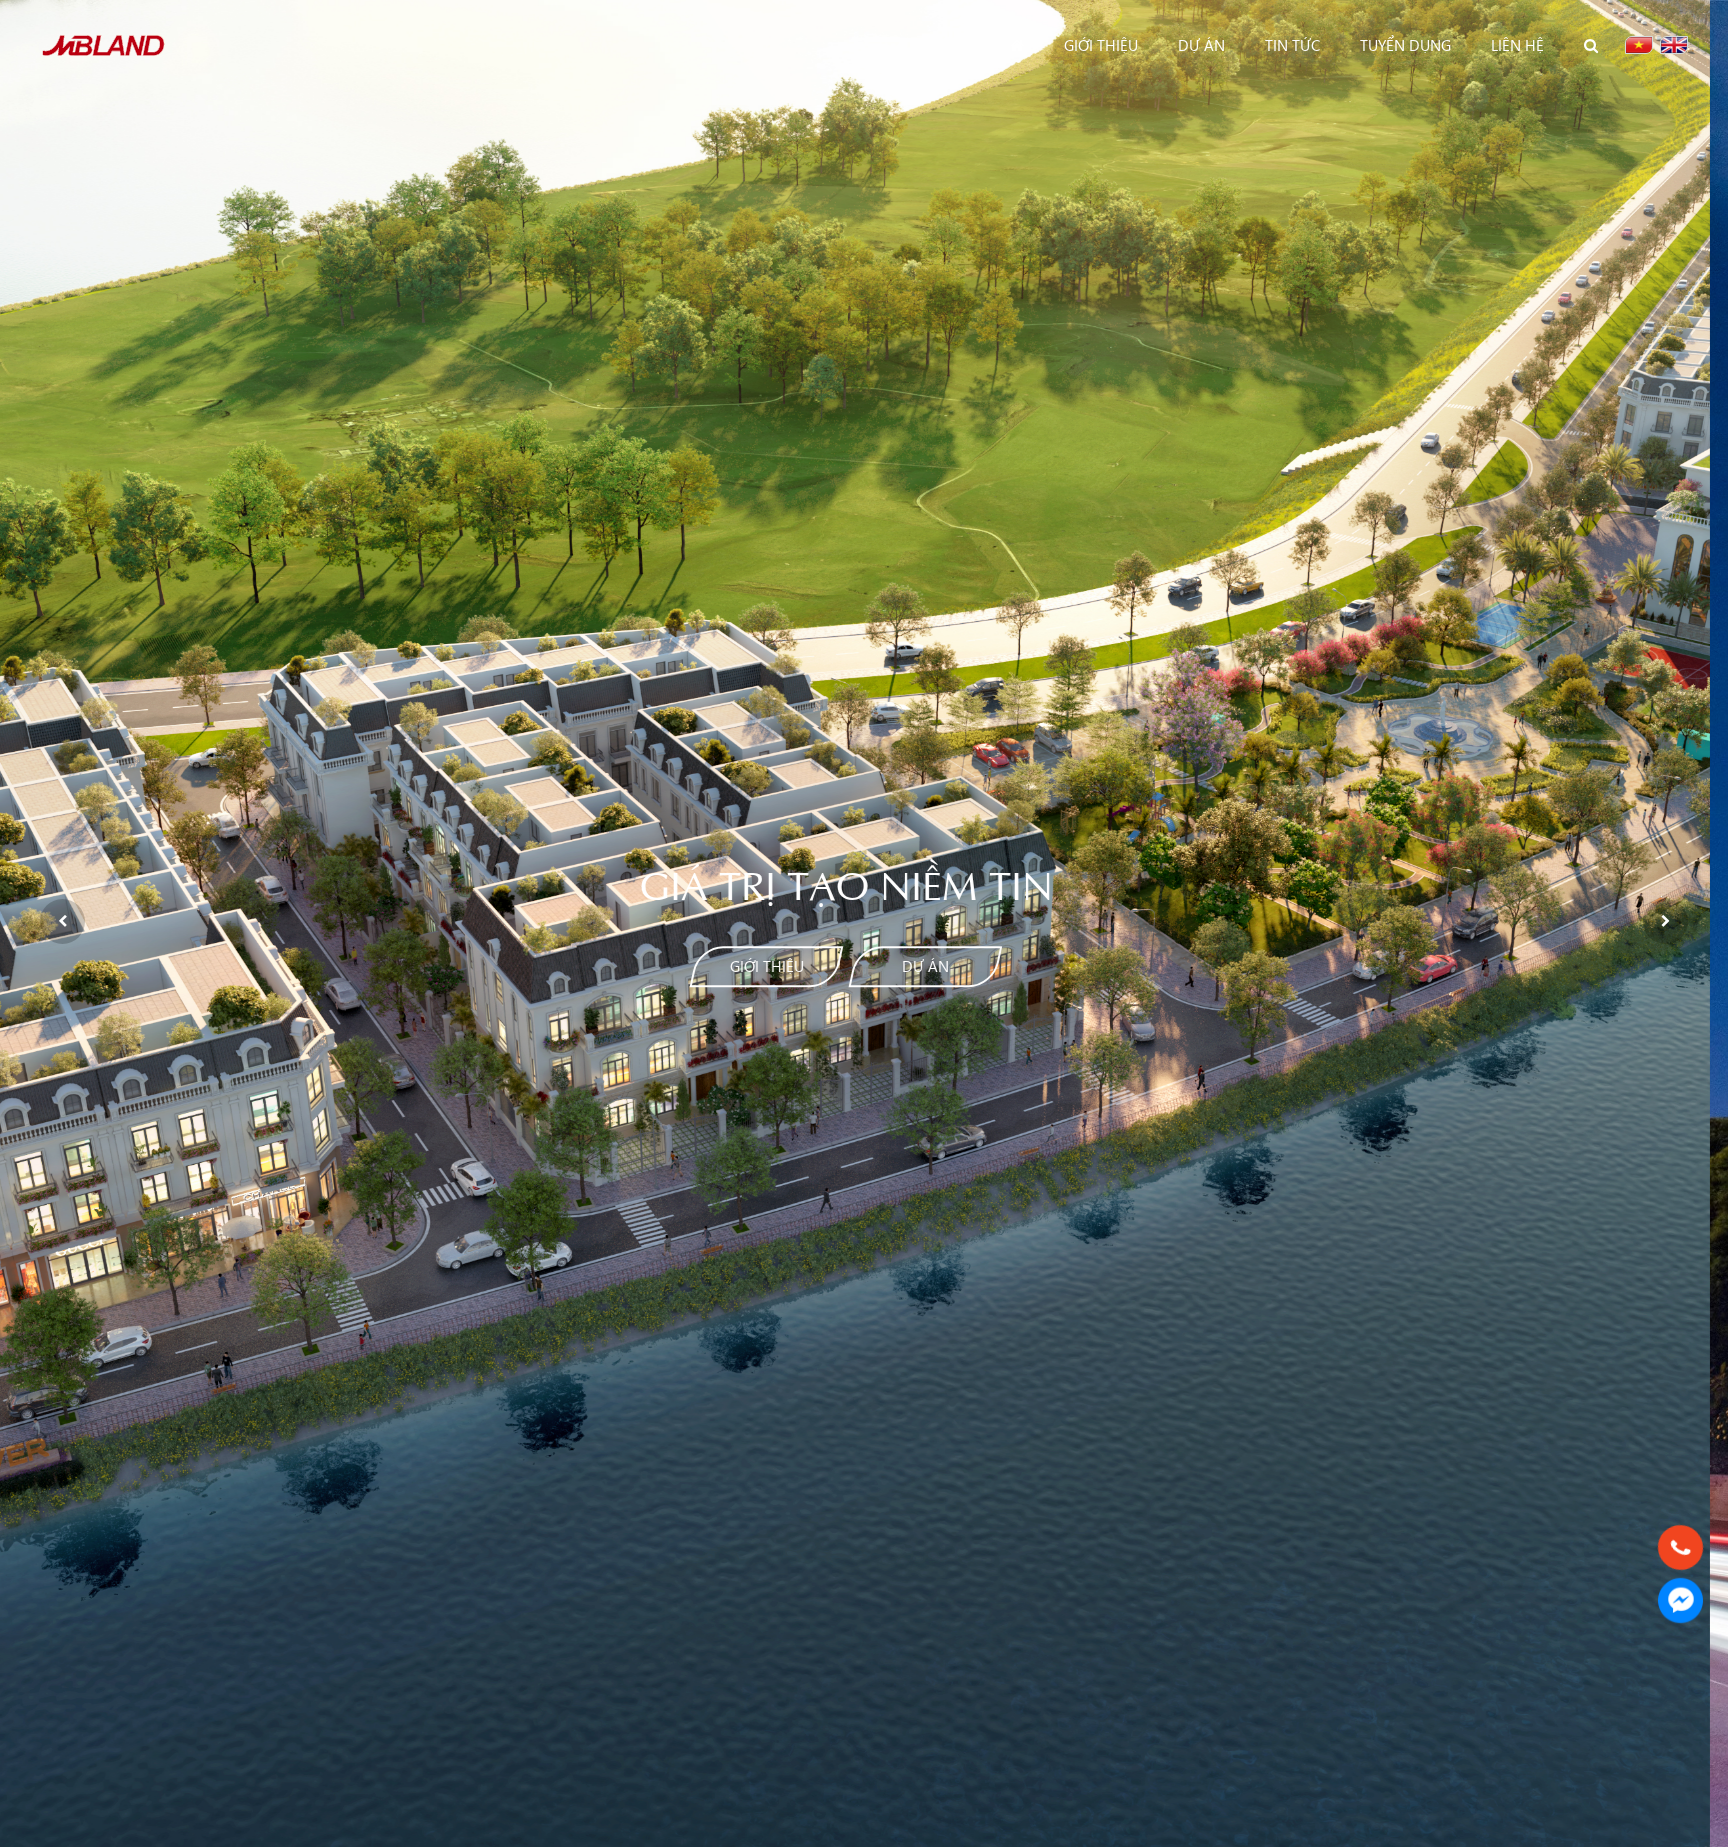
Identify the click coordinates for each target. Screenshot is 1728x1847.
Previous (62, 921)
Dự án (1201, 45)
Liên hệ (1517, 45)
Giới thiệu (1101, 45)
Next (1665, 921)
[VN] (1639, 45)
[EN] (1674, 45)
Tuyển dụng (1405, 45)
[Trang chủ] (1017, 45)
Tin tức (1292, 45)
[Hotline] (1681, 1547)
